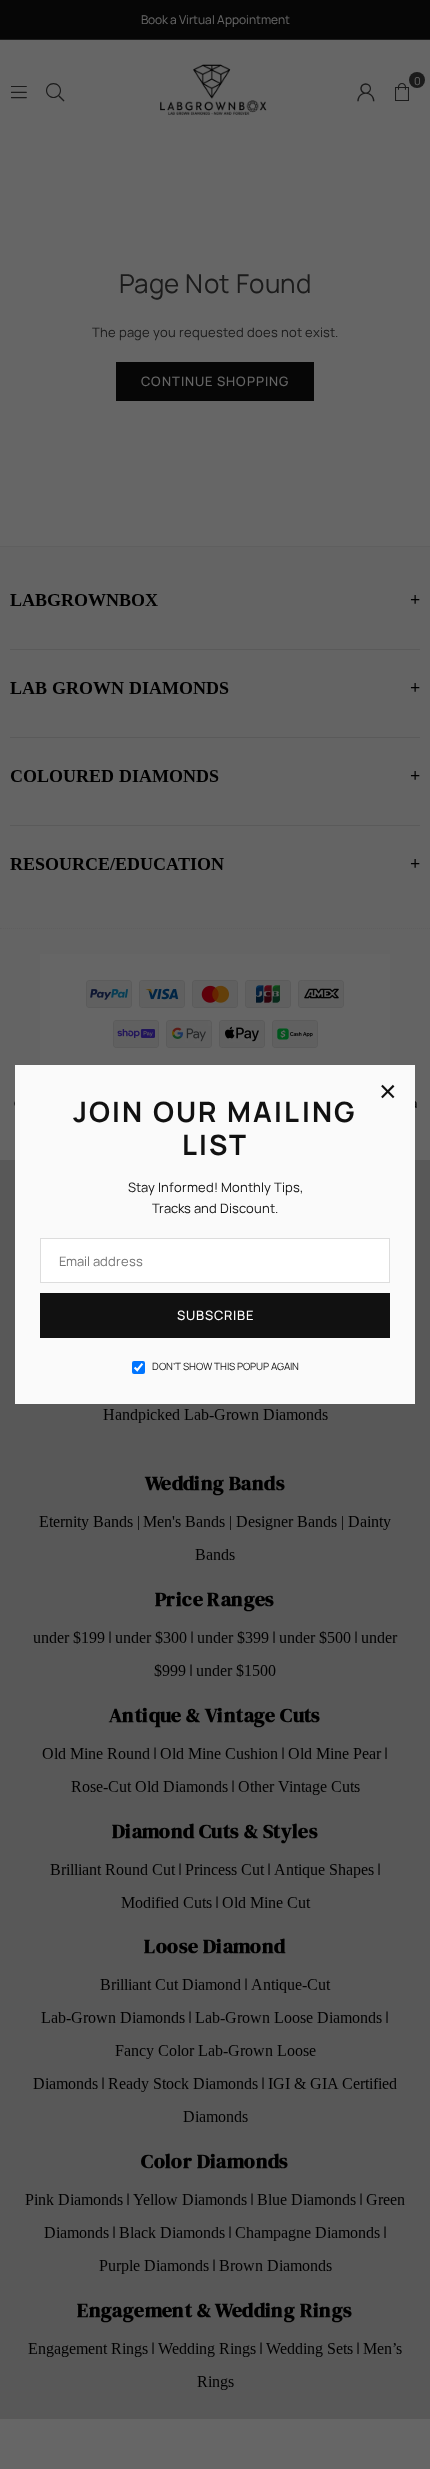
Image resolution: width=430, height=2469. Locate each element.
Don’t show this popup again (225, 1366)
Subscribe (215, 1315)
